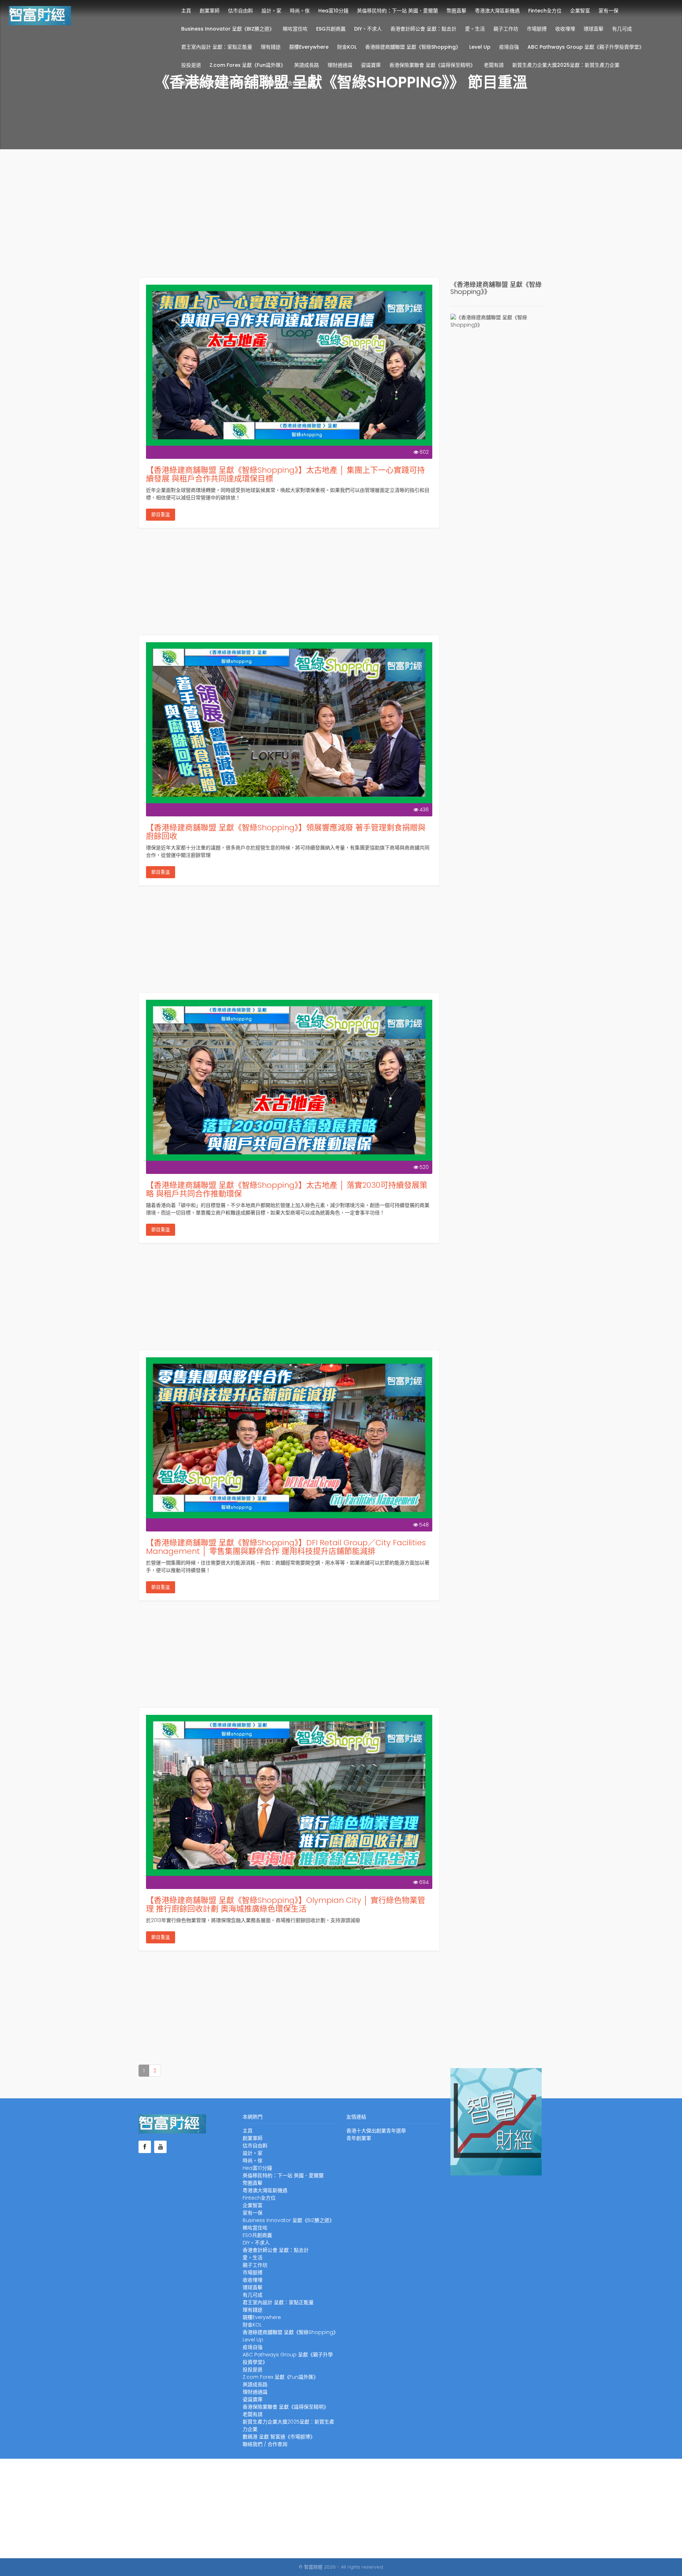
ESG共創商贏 (331, 29)
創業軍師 (210, 11)
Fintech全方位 (545, 11)
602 (424, 452)
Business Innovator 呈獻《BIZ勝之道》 (228, 29)
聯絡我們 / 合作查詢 (285, 83)
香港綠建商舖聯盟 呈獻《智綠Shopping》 (413, 47)
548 (424, 1525)
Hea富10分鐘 (333, 11)
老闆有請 (494, 65)
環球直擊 (594, 29)
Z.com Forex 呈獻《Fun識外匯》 (248, 65)
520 (424, 1167)
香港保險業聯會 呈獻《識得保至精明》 (432, 65)
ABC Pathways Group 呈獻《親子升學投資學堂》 (586, 47)
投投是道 (191, 65)
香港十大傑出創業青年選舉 (376, 2131)
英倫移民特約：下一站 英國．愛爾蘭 (397, 11)
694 (424, 1882)
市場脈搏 (537, 29)
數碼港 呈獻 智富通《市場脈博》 (217, 83)
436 (424, 810)
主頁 (186, 11)
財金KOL (347, 47)
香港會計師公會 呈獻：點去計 (423, 29)
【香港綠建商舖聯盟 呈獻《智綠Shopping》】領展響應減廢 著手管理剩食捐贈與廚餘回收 (286, 832)
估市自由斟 (240, 11)
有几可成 (622, 29)
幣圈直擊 (456, 11)
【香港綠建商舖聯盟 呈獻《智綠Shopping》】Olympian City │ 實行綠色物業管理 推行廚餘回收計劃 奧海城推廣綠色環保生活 (286, 1904)
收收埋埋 (565, 29)
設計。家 (271, 11)
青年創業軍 (359, 2138)
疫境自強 (509, 47)
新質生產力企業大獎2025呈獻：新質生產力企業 (566, 65)
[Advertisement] (341, 220)
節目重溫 (161, 514)
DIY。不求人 (368, 29)
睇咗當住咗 (295, 29)
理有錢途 (271, 47)
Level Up (480, 47)
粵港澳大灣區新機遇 (497, 11)
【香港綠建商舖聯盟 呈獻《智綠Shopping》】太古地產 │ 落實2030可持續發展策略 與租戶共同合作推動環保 (287, 1189)
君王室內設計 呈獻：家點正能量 (217, 47)
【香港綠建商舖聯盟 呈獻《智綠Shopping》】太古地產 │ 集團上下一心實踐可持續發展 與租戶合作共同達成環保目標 (285, 474)
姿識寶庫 (371, 65)
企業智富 (580, 11)
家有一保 (608, 11)
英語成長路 (307, 65)
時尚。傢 (300, 11)
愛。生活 (475, 29)
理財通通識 (340, 65)
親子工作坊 (506, 29)
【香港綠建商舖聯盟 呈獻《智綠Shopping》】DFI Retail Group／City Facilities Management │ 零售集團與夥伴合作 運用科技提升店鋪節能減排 (286, 1547)
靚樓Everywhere (309, 47)
